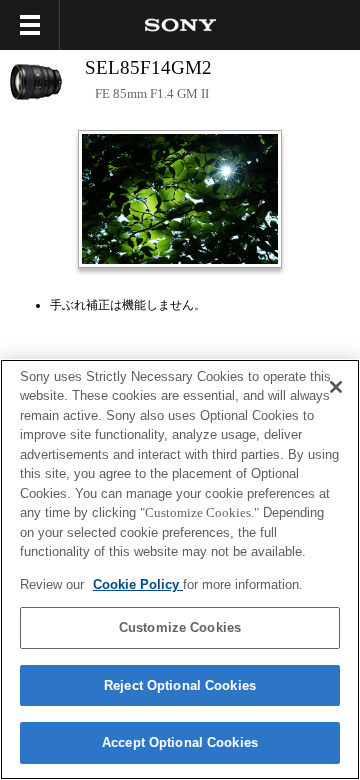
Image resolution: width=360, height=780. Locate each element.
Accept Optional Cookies (180, 742)
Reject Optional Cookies (180, 685)
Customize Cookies (180, 627)
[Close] (336, 387)
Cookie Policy (138, 584)
